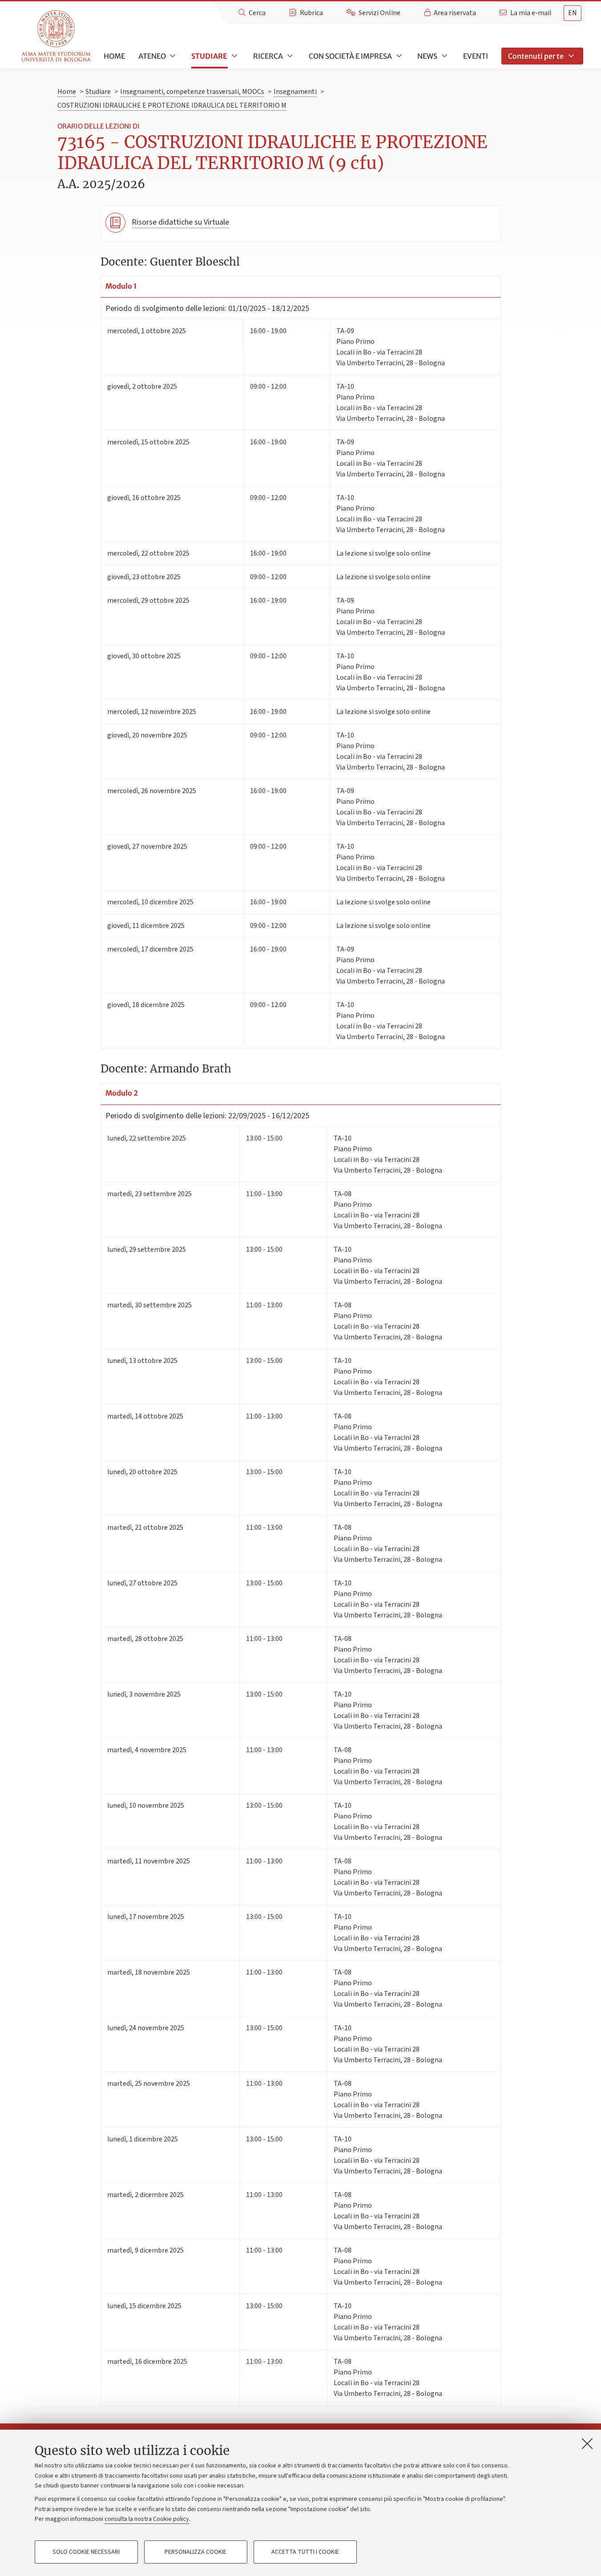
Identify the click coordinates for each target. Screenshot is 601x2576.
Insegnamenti (295, 92)
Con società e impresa (350, 56)
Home (114, 56)
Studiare (209, 56)
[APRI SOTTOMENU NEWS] (444, 56)
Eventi (476, 56)
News (427, 56)
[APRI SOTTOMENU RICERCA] (289, 56)
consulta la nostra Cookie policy (147, 2519)
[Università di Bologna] (57, 36)
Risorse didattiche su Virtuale (180, 222)
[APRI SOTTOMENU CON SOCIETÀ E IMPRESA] (398, 56)
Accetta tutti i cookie (305, 2552)
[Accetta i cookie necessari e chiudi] (587, 2443)
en (573, 13)
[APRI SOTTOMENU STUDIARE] (234, 56)
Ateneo (152, 56)
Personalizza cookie (196, 2552)
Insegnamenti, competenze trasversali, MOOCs (192, 92)
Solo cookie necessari (86, 2552)
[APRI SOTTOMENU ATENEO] (172, 56)
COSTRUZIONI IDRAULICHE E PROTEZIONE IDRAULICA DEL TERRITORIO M (172, 105)
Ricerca (268, 56)
